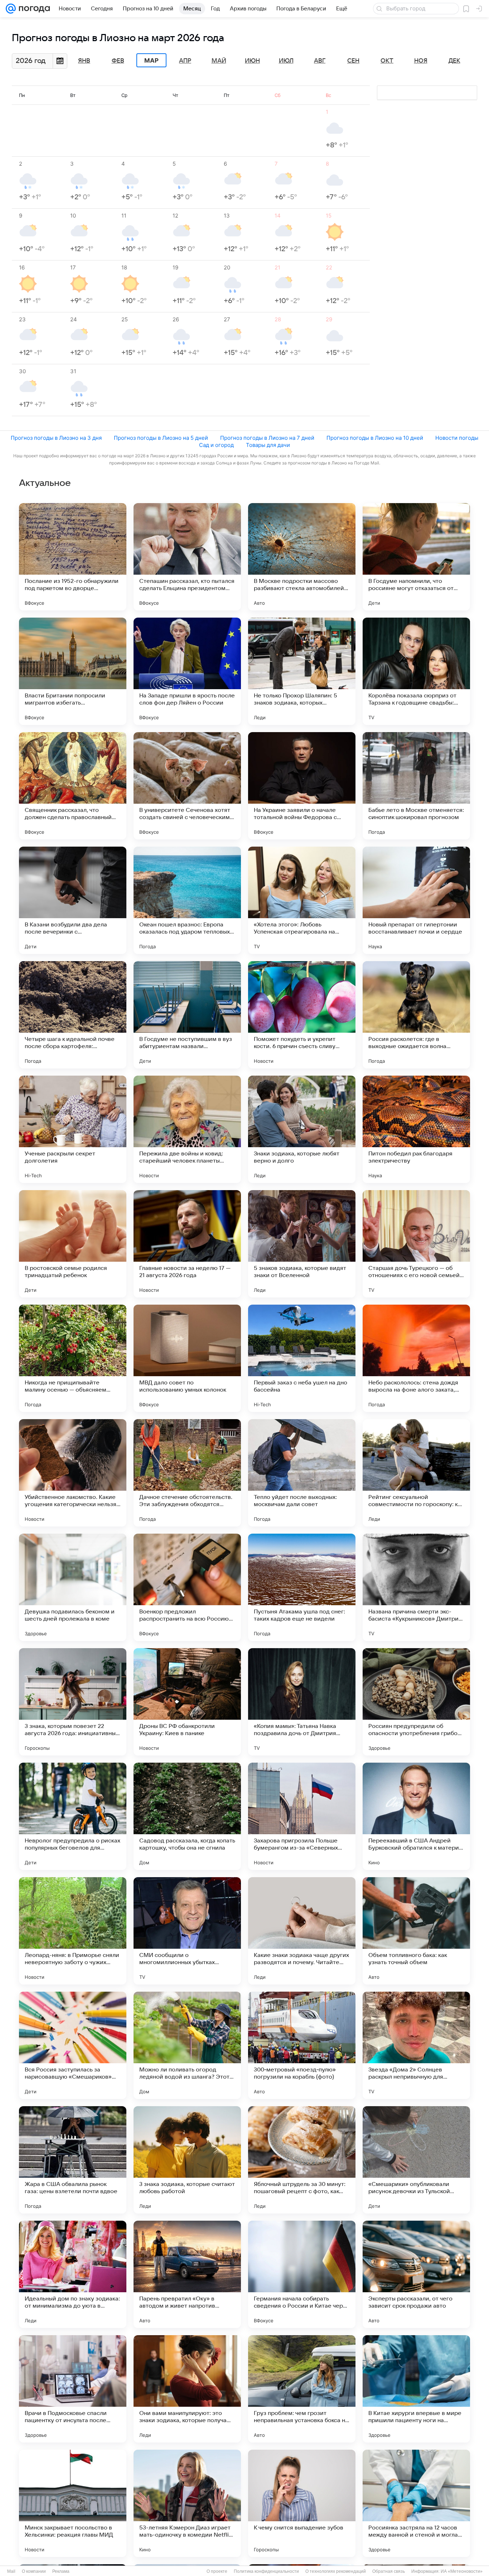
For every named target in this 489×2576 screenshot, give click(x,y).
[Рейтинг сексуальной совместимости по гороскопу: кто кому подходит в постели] (416, 1473)
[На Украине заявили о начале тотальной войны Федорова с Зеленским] (302, 786)
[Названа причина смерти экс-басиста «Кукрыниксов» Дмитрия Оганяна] (416, 1587)
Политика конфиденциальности (266, 2571)
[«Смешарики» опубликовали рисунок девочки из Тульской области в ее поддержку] (416, 2160)
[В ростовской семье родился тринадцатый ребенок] (73, 1244)
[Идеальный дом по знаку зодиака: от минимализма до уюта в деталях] (73, 2274)
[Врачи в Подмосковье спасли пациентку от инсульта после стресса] (73, 2389)
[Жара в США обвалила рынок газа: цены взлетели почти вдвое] (73, 2160)
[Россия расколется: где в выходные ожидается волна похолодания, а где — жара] (416, 1015)
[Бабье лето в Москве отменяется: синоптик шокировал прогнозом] (416, 786)
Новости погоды (457, 438)
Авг (320, 61)
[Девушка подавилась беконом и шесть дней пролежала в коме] (73, 1587)
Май (219, 61)
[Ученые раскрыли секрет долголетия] (73, 1129)
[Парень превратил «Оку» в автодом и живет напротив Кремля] (187, 2274)
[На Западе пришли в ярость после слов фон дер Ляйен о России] (187, 671)
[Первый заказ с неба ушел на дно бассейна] (302, 1358)
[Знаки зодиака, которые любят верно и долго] (302, 1129)
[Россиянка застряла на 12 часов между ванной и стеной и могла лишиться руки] (416, 2503)
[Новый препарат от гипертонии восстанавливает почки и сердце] (416, 900)
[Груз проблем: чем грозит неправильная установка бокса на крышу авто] (302, 2389)
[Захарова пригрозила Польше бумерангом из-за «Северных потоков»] (302, 1816)
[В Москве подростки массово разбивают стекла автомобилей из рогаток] (302, 557)
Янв (84, 61)
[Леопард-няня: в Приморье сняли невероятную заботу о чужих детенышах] (73, 1931)
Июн (252, 61)
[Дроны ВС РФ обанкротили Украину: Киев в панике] (187, 1702)
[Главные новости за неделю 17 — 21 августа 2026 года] (187, 1244)
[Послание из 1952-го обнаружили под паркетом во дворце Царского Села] (73, 557)
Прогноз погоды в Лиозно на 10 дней (375, 438)
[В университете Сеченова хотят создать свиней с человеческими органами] (187, 786)
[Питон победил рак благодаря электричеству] (416, 1129)
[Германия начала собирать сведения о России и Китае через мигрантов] (302, 2274)
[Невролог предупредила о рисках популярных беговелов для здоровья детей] (73, 1816)
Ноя (421, 61)
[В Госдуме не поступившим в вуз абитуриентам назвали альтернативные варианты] (187, 1015)
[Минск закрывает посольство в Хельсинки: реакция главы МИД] (73, 2503)
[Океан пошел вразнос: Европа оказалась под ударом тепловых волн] (187, 900)
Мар (151, 60)
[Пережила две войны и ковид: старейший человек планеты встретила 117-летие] (187, 1129)
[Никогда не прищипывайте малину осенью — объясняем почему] (73, 1358)
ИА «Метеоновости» (462, 2571)
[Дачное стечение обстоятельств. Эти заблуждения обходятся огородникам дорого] (187, 1473)
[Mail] (11, 9)
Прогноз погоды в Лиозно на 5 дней (161, 438)
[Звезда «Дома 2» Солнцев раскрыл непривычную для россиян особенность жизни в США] (416, 2045)
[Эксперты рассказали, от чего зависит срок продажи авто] (416, 2274)
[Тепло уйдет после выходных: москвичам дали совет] (302, 1473)
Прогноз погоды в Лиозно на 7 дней (267, 438)
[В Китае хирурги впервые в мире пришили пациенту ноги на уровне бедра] (416, 2389)
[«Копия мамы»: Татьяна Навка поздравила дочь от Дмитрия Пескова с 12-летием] (302, 1702)
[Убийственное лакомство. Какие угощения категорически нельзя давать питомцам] (73, 1473)
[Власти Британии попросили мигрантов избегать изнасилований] (73, 671)
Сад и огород (216, 445)
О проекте (217, 2571)
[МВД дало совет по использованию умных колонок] (187, 1358)
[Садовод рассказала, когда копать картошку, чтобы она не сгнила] (187, 1816)
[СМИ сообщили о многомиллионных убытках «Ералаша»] (187, 1931)
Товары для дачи (268, 445)
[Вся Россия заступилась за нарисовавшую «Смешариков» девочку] (73, 2045)
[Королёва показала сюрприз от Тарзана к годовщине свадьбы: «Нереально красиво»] (416, 671)
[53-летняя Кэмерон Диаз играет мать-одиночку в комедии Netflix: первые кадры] (187, 2503)
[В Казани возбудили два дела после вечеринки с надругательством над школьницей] (73, 900)
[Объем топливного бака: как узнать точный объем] (416, 1931)
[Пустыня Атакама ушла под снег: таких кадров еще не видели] (302, 1587)
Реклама (61, 2571)
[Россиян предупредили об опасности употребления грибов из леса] (416, 1702)
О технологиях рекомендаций (336, 2571)
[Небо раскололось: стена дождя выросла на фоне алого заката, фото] (416, 1358)
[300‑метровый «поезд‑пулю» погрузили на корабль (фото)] (302, 2045)
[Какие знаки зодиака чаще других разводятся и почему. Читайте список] (302, 1931)
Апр (185, 61)
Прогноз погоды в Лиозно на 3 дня (56, 438)
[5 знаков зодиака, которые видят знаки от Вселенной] (302, 1244)
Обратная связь (389, 2571)
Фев (118, 61)
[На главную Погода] (33, 9)
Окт (387, 61)
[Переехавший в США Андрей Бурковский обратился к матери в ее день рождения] (416, 1816)
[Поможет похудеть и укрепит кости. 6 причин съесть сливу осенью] (302, 1015)
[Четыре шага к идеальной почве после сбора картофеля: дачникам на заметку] (73, 1015)
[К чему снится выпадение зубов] (302, 2503)
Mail (11, 2571)
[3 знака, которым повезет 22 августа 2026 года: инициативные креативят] (73, 1702)
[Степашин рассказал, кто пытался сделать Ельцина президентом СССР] (187, 557)
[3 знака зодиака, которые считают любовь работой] (187, 2160)
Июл (286, 61)
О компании (34, 2571)
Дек (454, 61)
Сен (353, 61)
